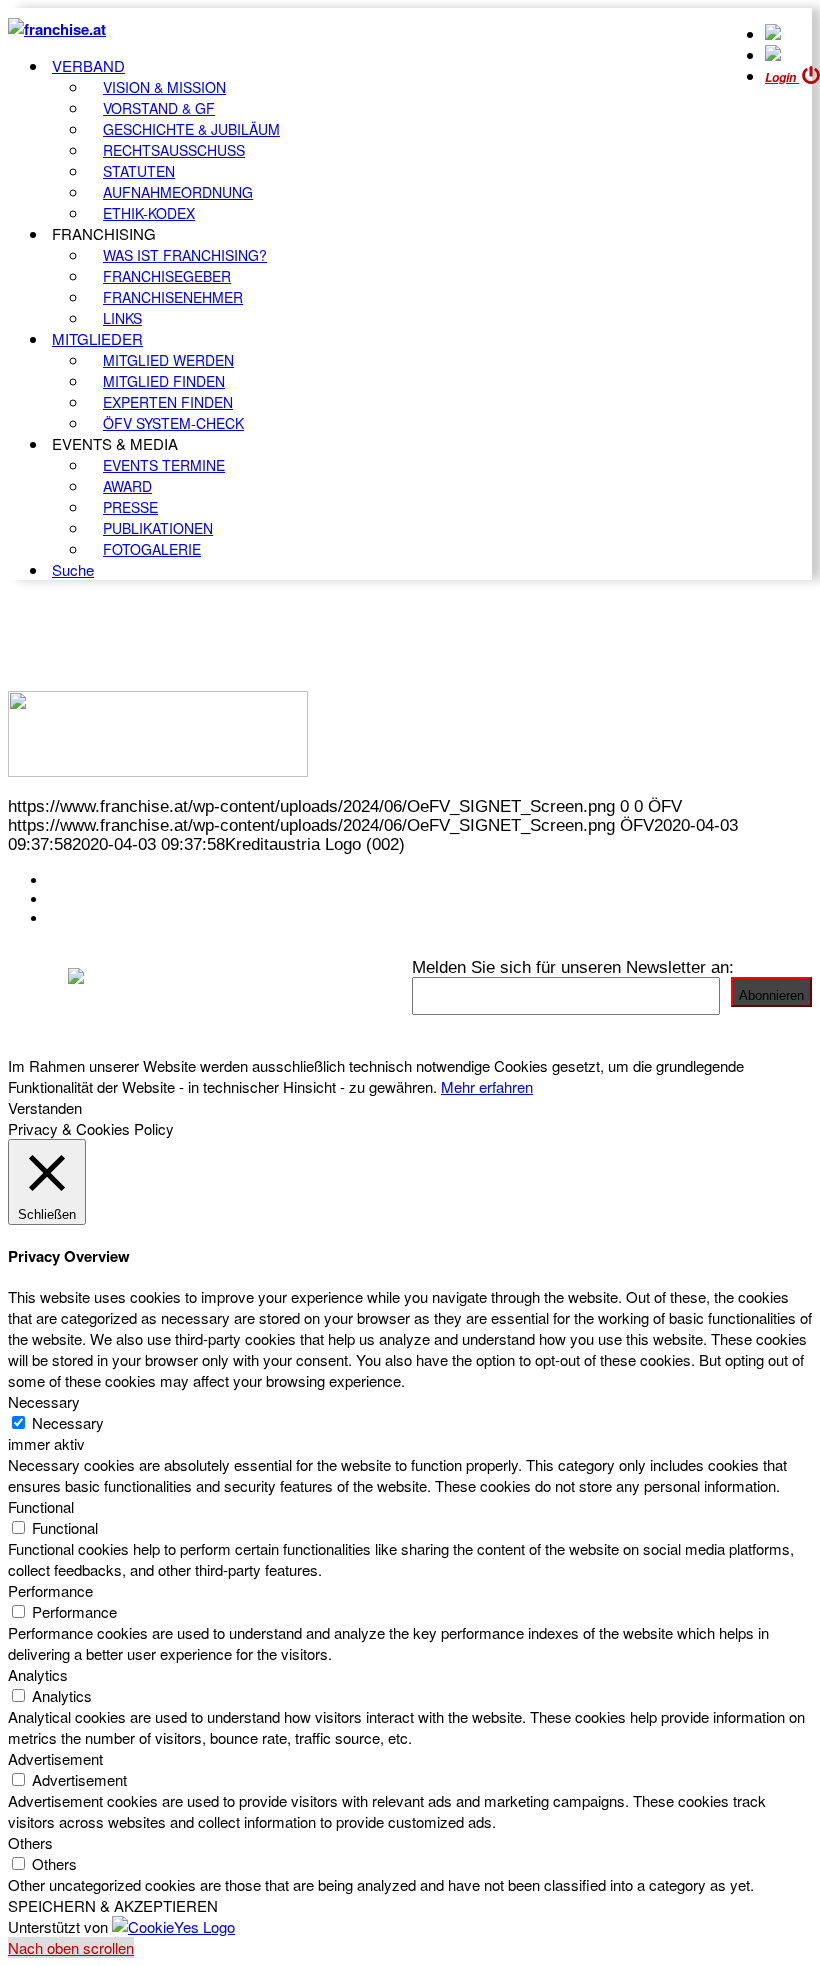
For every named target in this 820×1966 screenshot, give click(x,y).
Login (782, 77)
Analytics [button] (38, 1674)
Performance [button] (50, 1590)
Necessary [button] (44, 1401)
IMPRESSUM (98, 899)
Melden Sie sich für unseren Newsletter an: (573, 967)
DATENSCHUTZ (109, 918)
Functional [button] (41, 1506)
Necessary (68, 1422)
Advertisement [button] (55, 1758)
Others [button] (30, 1842)
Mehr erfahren (487, 1086)
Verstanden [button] (45, 1107)
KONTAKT (86, 880)
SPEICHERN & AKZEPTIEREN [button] (113, 1905)
